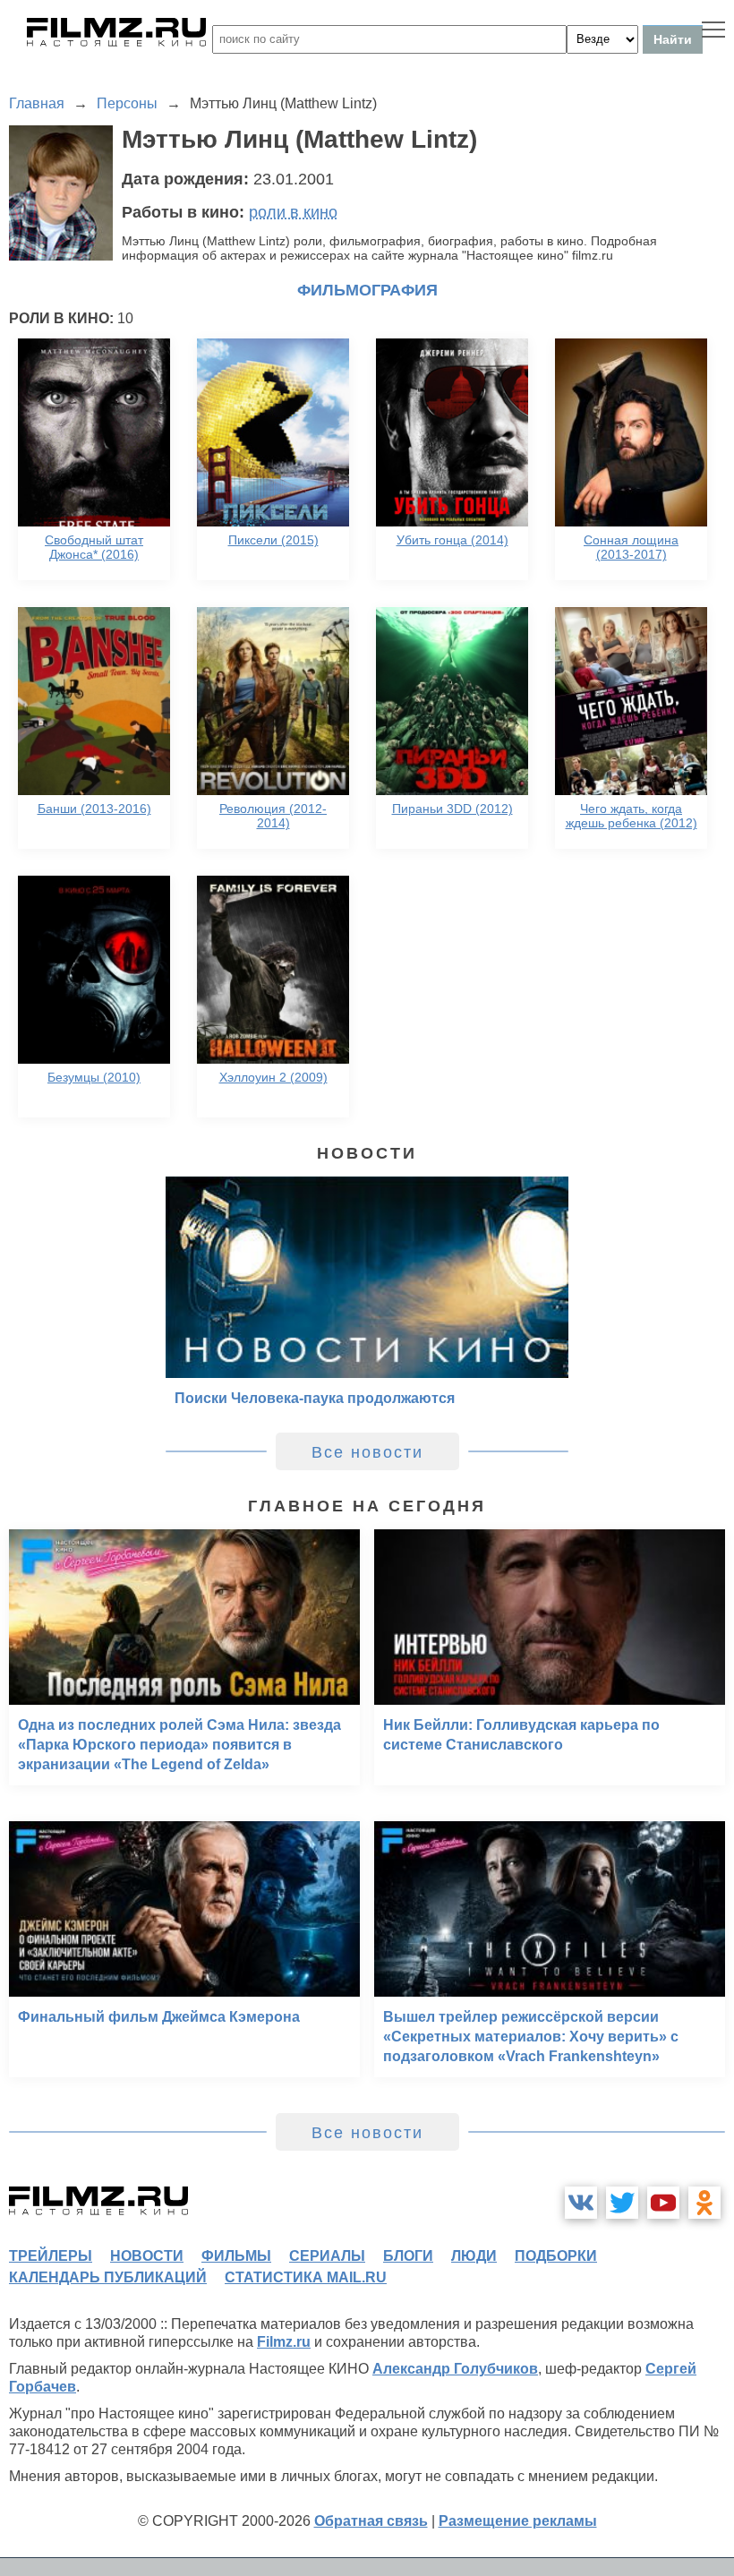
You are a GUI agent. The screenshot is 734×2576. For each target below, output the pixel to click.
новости (147, 2256)
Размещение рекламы (518, 2521)
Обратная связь (371, 2521)
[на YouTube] (663, 2203)
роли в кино (293, 212)
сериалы (327, 2256)
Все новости (367, 1452)
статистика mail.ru (306, 2277)
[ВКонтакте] (581, 2203)
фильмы (236, 2256)
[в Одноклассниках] (704, 2203)
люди (474, 2256)
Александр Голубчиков (455, 2369)
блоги (408, 2256)
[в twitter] (622, 2203)
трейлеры (51, 2256)
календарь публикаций (108, 2277)
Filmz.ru (284, 2342)
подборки (556, 2256)
